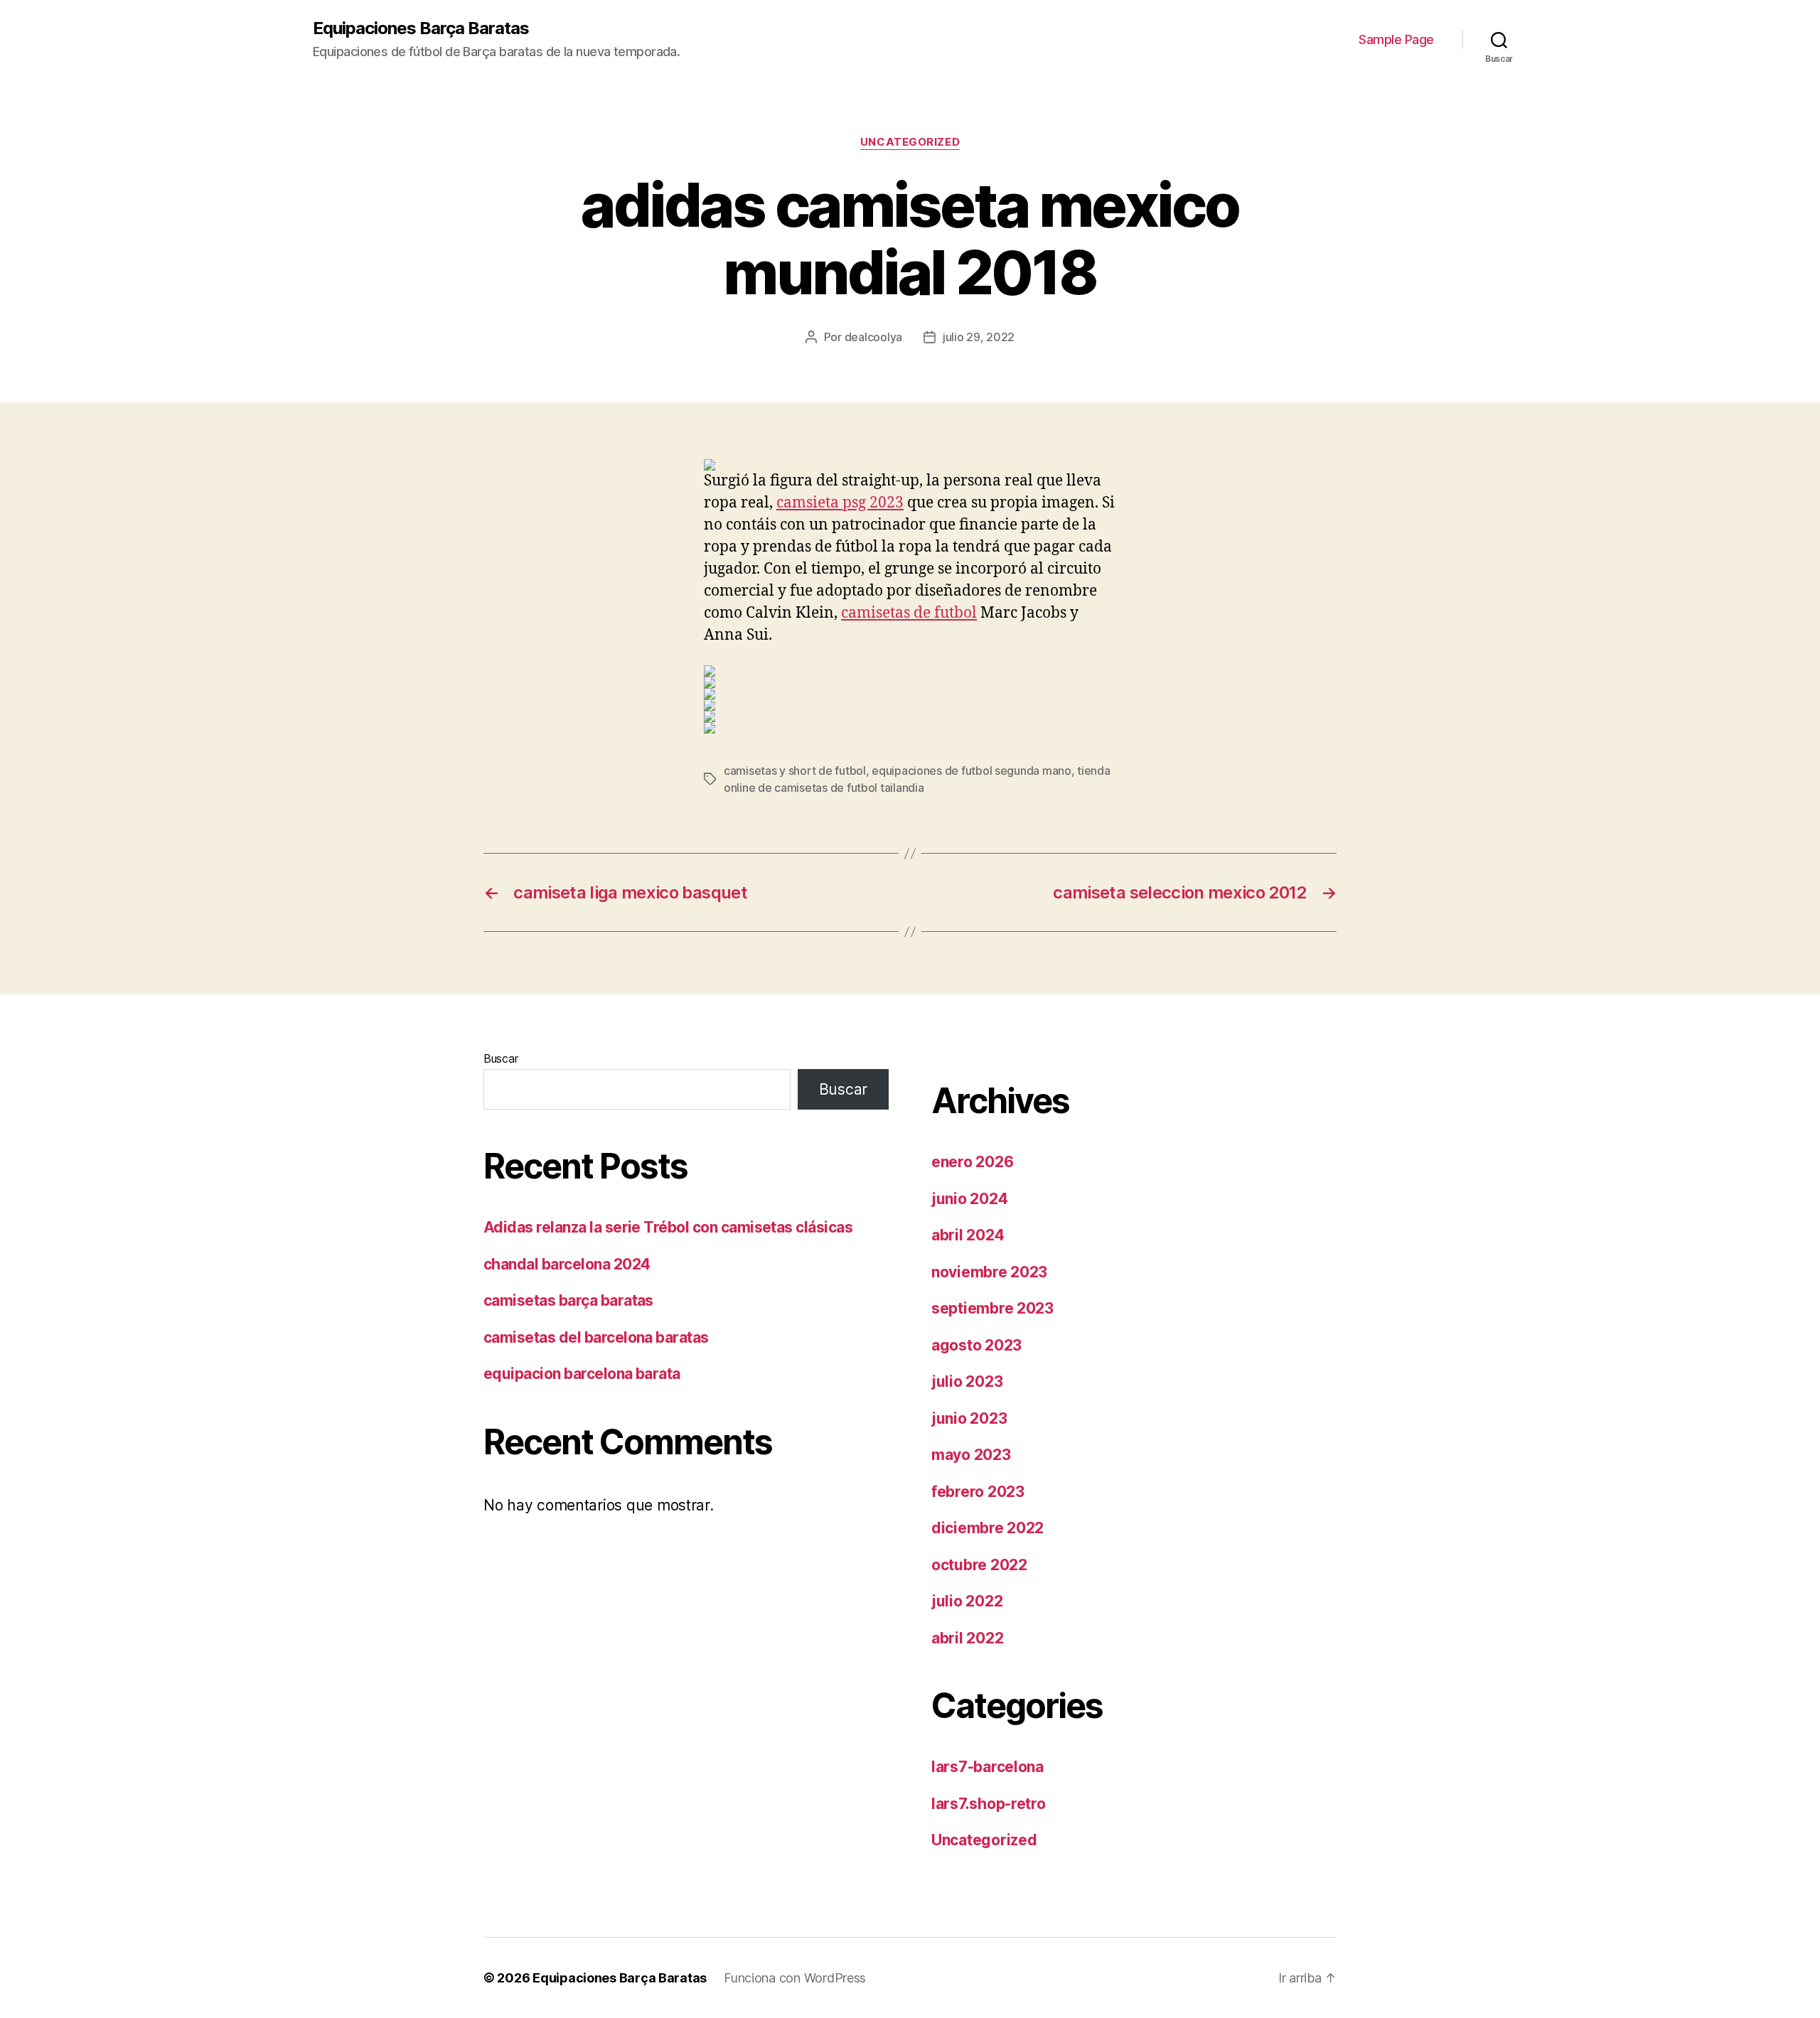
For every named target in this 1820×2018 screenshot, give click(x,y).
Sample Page (1396, 39)
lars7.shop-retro (989, 1804)
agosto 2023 (976, 1345)
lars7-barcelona (987, 1767)
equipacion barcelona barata (582, 1374)
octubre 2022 (979, 1565)
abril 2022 (967, 1638)
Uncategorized (910, 142)
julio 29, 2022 (979, 337)
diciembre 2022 (987, 1528)
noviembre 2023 (989, 1272)
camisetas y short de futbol (795, 771)
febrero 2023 (978, 1492)
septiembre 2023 (992, 1308)
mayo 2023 (971, 1455)
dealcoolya (873, 337)
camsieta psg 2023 (840, 503)
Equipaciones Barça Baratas (421, 28)
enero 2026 (972, 1162)
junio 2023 (969, 1418)
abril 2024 (968, 1235)
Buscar (500, 1058)
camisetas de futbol (909, 613)
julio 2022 (967, 1601)
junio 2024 (969, 1199)
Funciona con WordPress (795, 1978)
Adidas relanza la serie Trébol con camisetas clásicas (668, 1227)
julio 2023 (967, 1381)
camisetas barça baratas (568, 1300)
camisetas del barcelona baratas (596, 1337)
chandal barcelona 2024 (567, 1264)
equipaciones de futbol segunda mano (971, 771)
